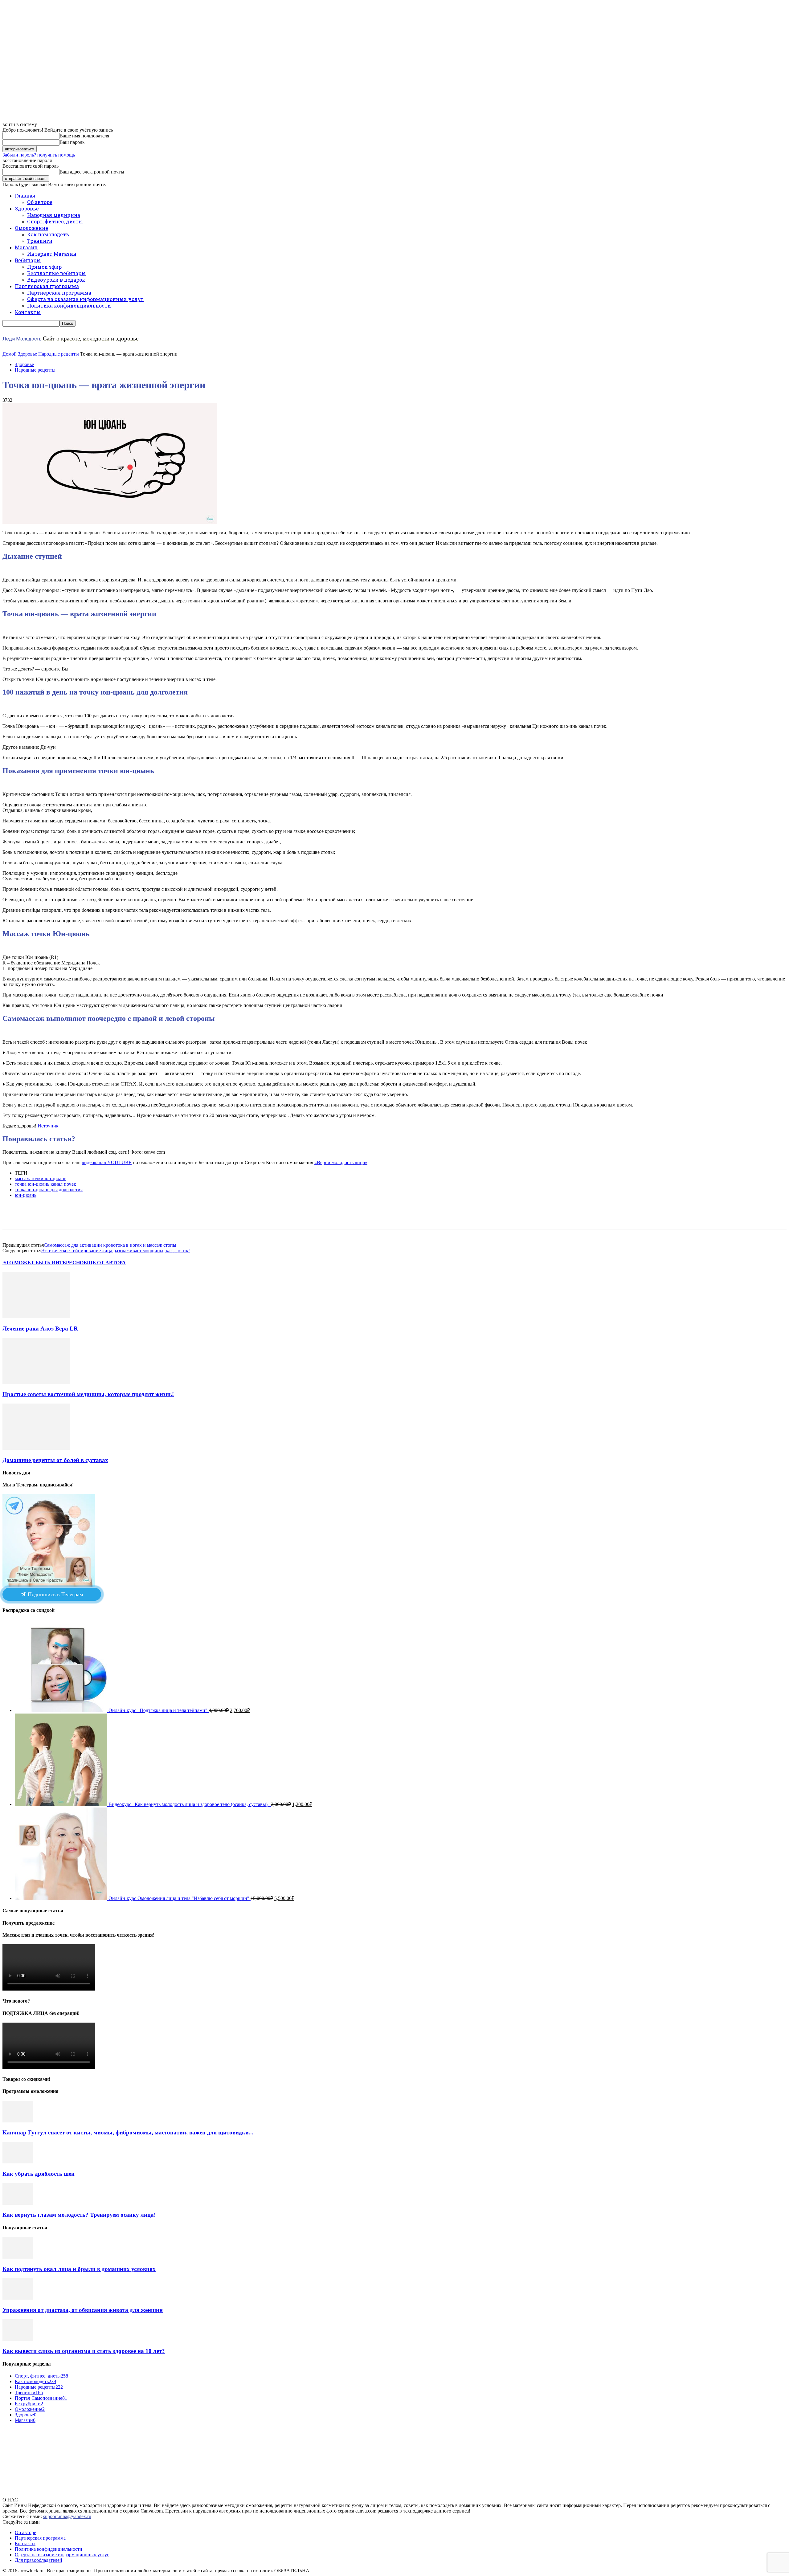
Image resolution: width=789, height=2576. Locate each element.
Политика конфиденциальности (69, 306)
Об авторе (40, 202)
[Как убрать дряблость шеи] (18, 2162)
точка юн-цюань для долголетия (49, 1190)
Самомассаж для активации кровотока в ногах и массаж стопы (110, 1245)
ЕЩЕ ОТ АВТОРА (105, 1263)
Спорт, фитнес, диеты (55, 221)
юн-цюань (26, 1195)
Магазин (26, 247)
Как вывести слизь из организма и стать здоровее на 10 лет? (84, 2351)
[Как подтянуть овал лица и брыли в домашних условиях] (18, 2257)
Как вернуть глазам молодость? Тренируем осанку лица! (79, 2215)
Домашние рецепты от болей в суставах (55, 1460)
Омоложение (31, 228)
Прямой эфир (44, 267)
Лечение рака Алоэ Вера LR (40, 1329)
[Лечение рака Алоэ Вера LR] (36, 1317)
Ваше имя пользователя (84, 136)
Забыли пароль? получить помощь (39, 155)
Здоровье (27, 208)
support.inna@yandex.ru (67, 2516)
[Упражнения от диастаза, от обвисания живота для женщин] (18, 2298)
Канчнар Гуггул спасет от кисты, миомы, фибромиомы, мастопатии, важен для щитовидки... (128, 2132)
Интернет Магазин (52, 254)
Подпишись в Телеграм (55, 1594)
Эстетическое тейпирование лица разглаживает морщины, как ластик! (116, 1251)
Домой (10, 354)
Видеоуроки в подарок (56, 280)
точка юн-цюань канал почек (45, 1184)
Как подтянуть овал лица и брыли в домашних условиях (79, 2269)
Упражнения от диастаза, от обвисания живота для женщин (83, 2310)
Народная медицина (54, 215)
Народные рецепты (59, 354)
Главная (25, 196)
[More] (197, 1216)
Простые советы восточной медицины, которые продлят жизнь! (88, 1394)
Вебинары (28, 260)
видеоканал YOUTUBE (107, 1162)
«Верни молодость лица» (341, 1162)
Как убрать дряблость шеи (39, 2174)
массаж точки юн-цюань (41, 1178)
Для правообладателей (39, 2560)
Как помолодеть (48, 234)
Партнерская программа (47, 286)
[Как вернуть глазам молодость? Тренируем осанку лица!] (18, 2203)
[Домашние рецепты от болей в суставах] (36, 1448)
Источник (48, 1126)
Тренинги (40, 241)
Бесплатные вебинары (56, 273)
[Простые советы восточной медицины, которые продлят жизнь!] (36, 1382)
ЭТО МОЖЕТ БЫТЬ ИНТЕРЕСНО (43, 1263)
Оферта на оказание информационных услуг (85, 299)
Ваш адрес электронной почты (92, 172)
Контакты (28, 312)
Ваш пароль (72, 142)
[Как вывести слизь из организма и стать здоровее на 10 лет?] (18, 2339)
